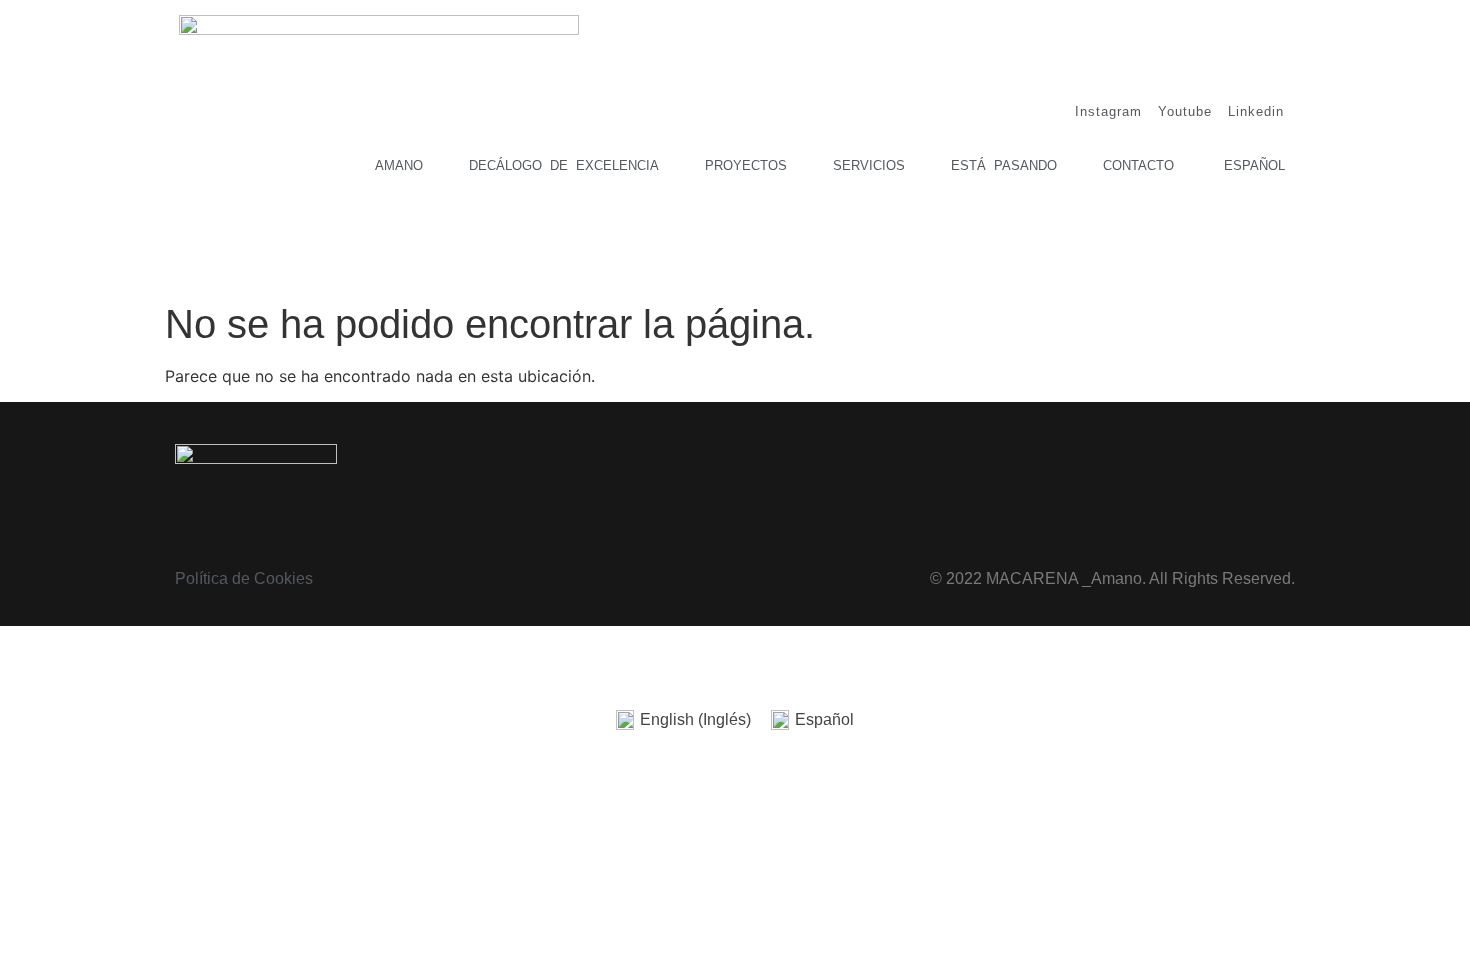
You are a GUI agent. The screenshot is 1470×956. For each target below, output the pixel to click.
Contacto (1138, 165)
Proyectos (746, 165)
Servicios (869, 165)
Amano (399, 165)
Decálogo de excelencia (564, 165)
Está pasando (1004, 165)
